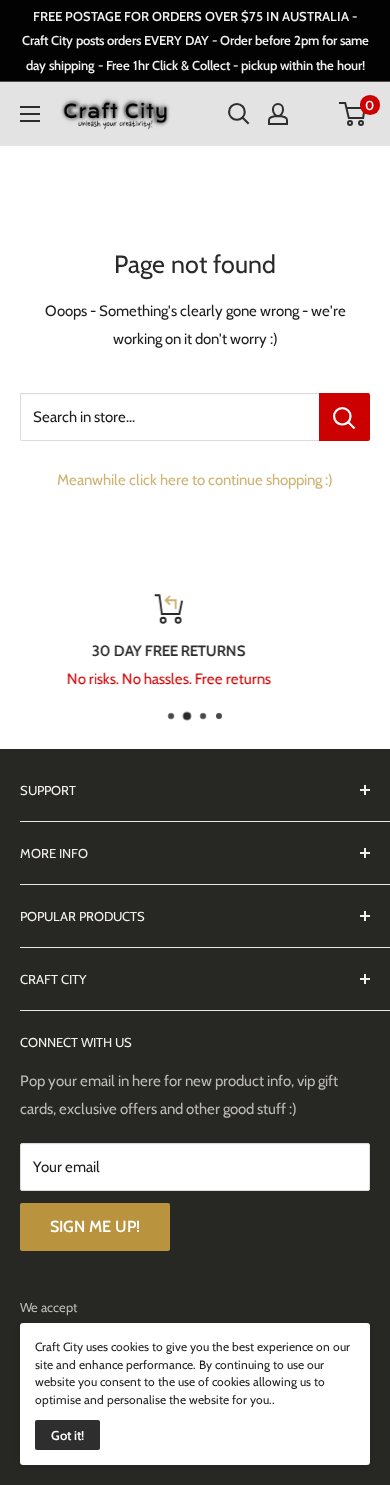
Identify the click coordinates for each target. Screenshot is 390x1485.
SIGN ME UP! (95, 1226)
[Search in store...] (344, 417)
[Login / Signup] (278, 114)
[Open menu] (30, 114)
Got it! (67, 1435)
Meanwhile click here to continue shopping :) (195, 480)
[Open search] (239, 114)
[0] (353, 114)
